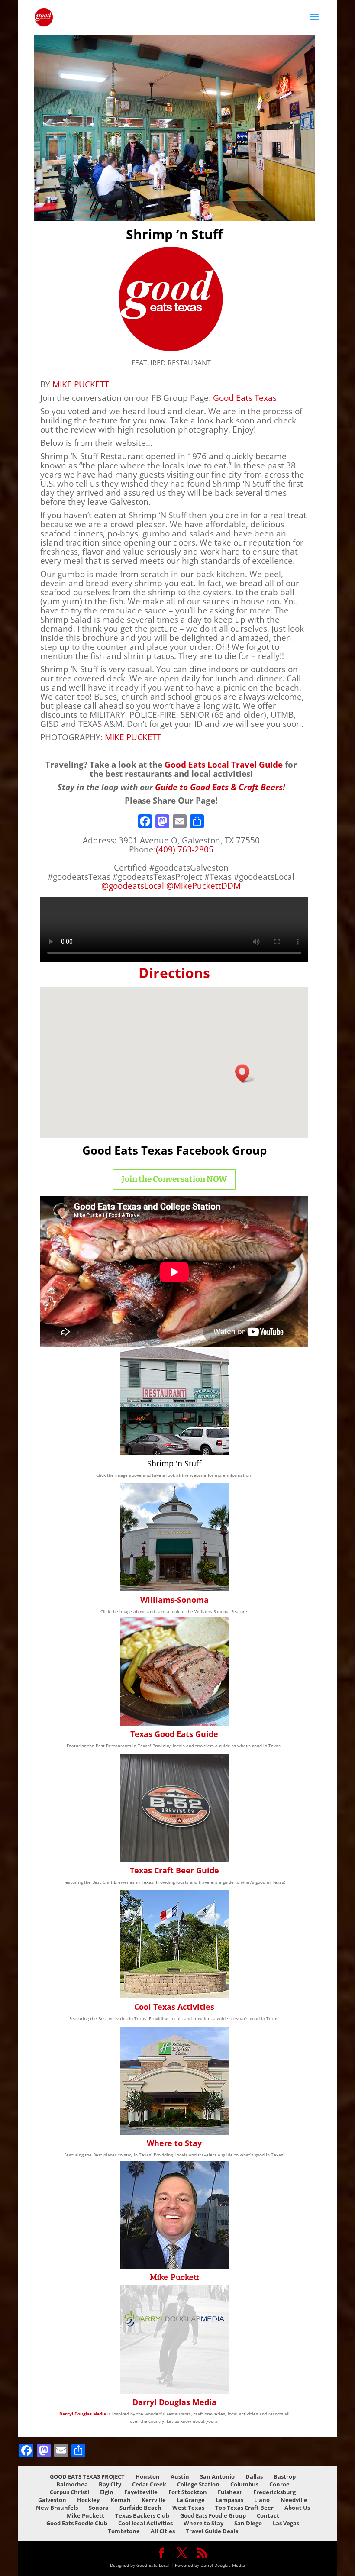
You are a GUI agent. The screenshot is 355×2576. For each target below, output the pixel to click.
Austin (180, 2476)
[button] (245, 1073)
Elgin (107, 2492)
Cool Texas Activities (174, 2007)
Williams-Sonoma (174, 1600)
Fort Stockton (188, 2492)
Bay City (110, 2484)
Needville (294, 2500)
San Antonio (217, 2476)
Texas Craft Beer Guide (174, 1870)
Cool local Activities (145, 2523)
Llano (262, 2500)
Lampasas (229, 2500)
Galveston (52, 2500)
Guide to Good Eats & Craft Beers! (220, 787)
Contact (268, 2515)
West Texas (188, 2508)
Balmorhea (72, 2484)
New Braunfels (57, 2508)
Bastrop (285, 2476)
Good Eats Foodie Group (213, 2515)
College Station (198, 2484)
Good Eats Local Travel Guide (224, 764)
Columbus (244, 2484)
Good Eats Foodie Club (77, 2523)
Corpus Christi (69, 2492)
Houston (148, 2476)
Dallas (254, 2476)
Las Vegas (286, 2523)
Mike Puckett (174, 2277)
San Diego (248, 2523)
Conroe (279, 2484)
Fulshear (230, 2492)
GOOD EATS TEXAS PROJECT (87, 2476)
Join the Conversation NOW (174, 1179)
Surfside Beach (140, 2508)
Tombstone (124, 2531)
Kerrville (154, 2500)
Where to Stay (174, 2143)
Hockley (88, 2500)
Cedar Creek (149, 2484)
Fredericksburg (274, 2492)
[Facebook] (145, 822)
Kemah (121, 2500)
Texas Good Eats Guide (174, 1734)
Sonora (99, 2508)
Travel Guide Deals (212, 2531)
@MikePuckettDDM (203, 886)
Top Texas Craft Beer (244, 2508)
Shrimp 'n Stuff (174, 1463)
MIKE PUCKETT (81, 384)
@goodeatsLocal (133, 886)
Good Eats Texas (245, 398)
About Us (297, 2508)
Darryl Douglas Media (174, 2402)
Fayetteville (141, 2492)
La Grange (191, 2500)
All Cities (163, 2531)
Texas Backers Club (142, 2515)
